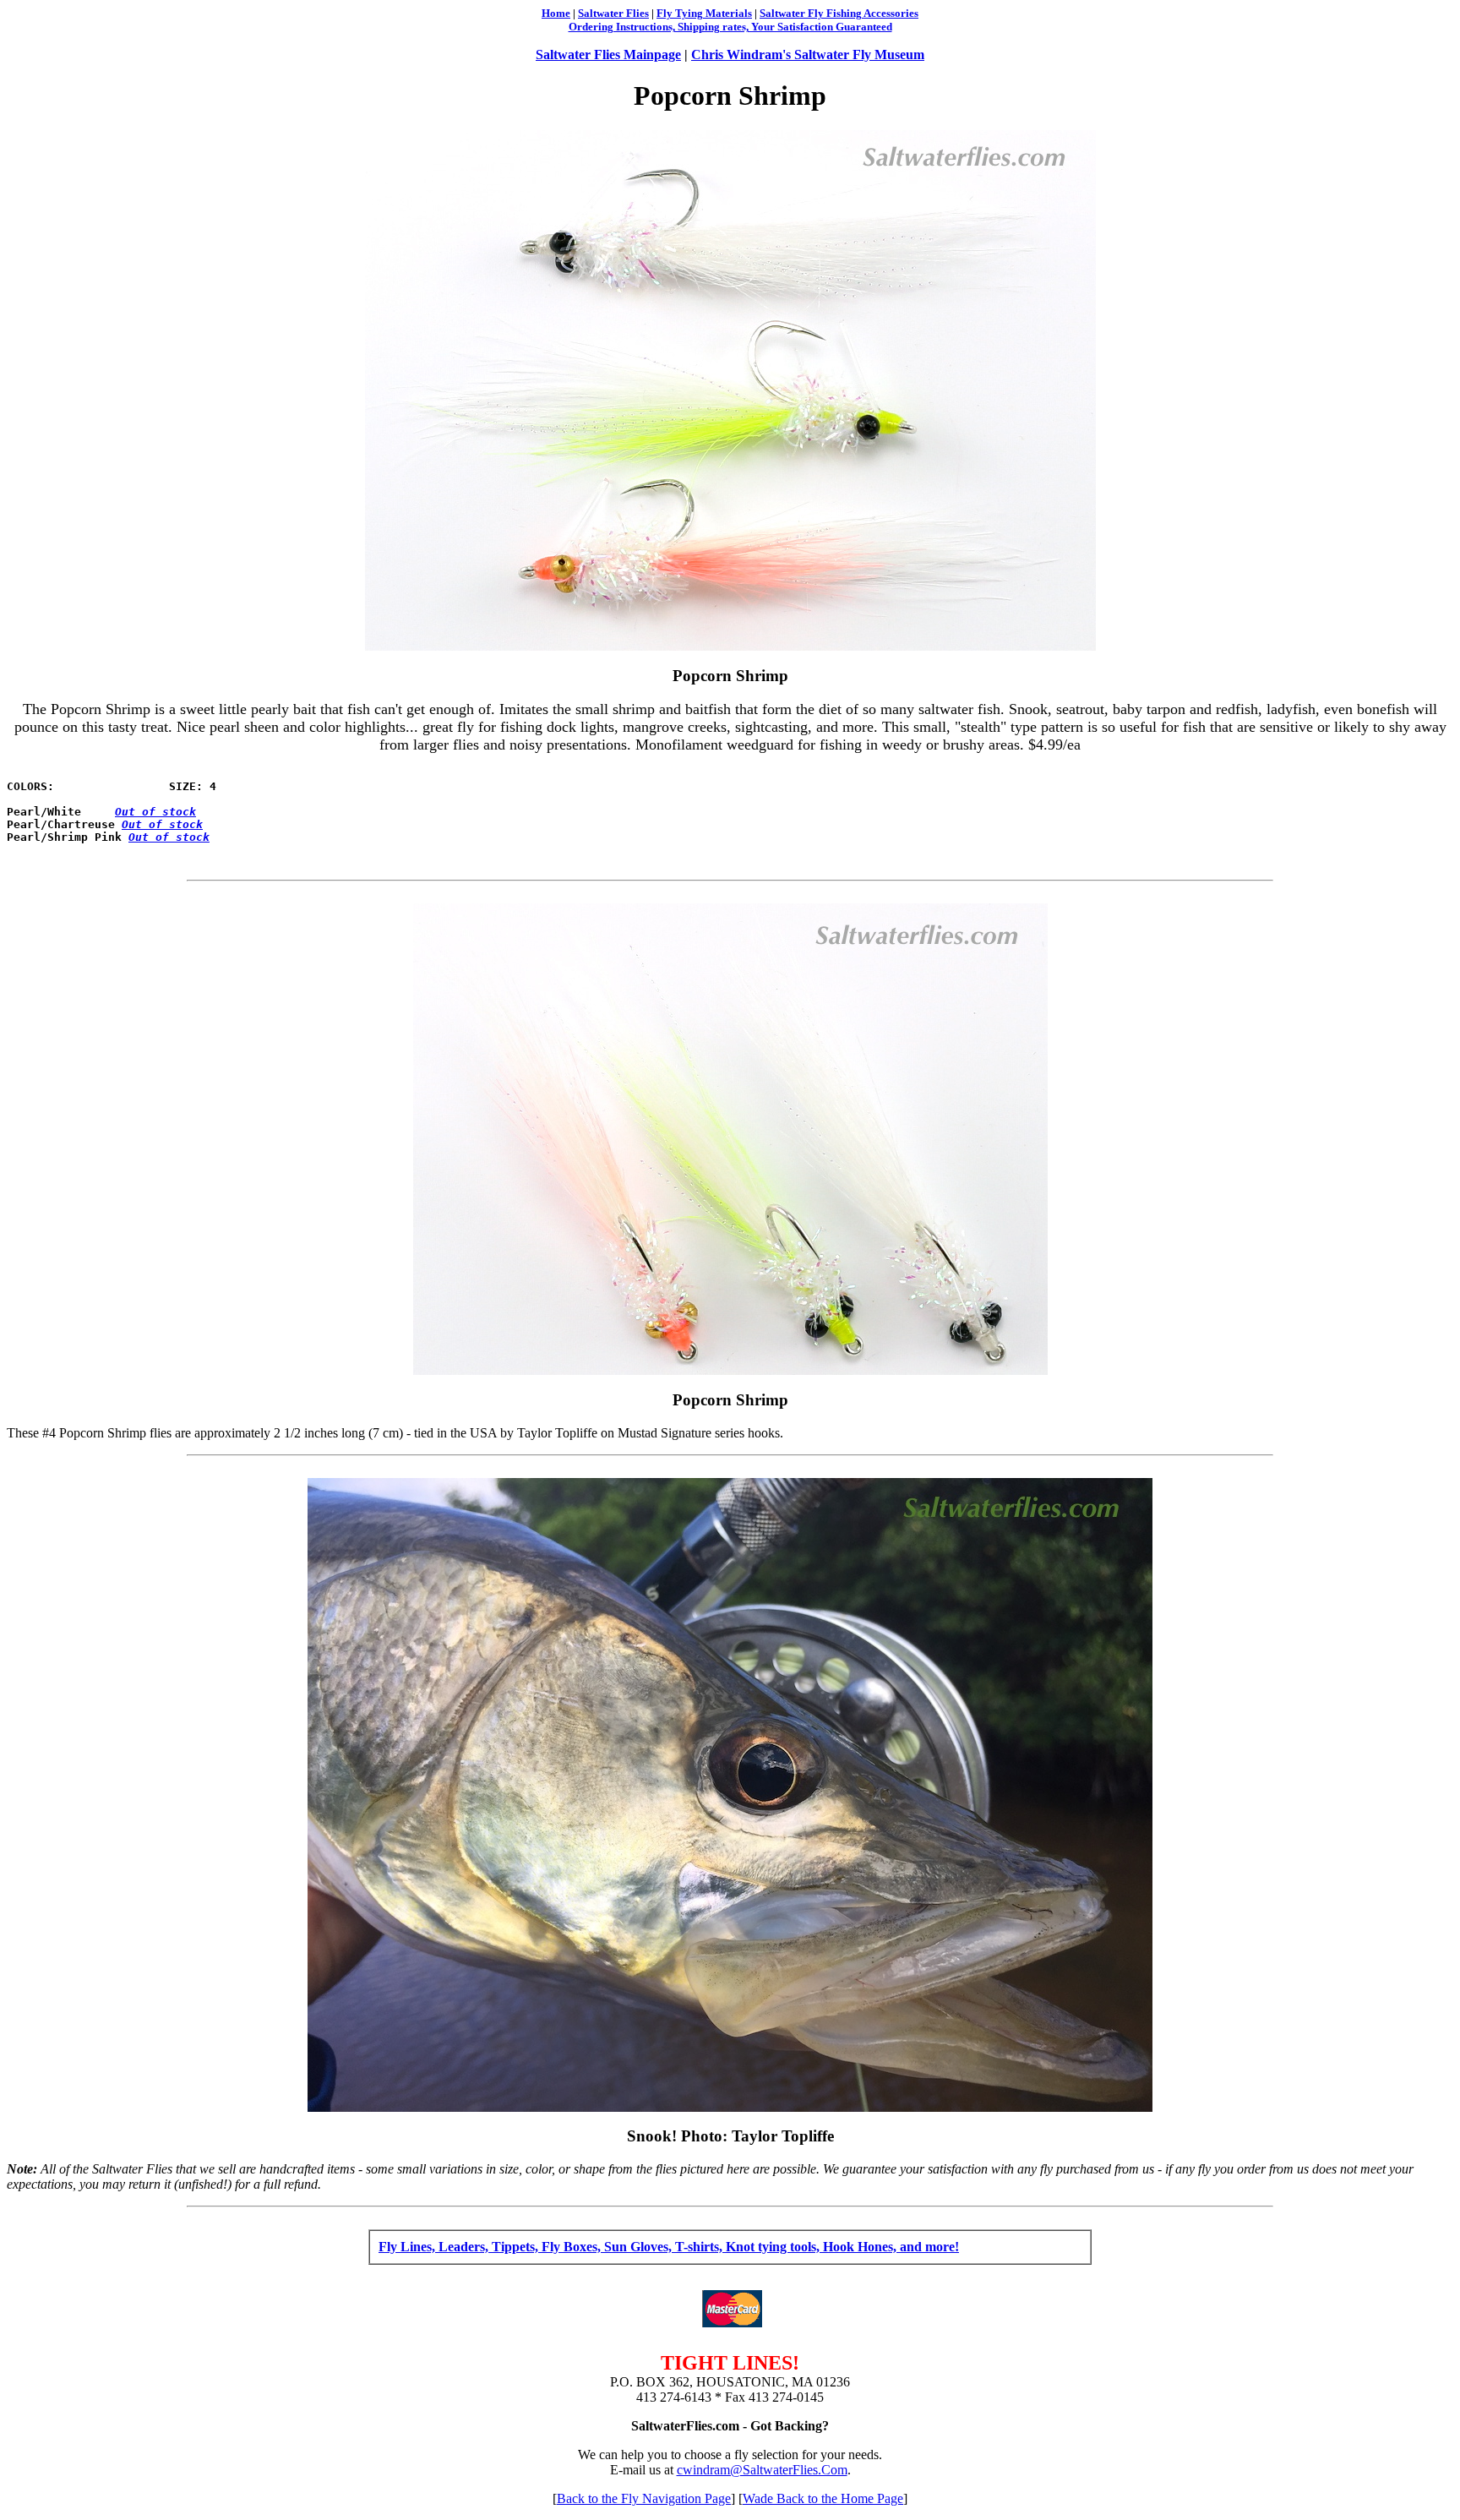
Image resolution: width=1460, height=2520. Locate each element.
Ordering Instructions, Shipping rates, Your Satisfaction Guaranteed (730, 27)
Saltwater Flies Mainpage (608, 55)
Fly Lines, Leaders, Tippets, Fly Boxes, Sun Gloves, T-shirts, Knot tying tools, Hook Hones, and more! (669, 2247)
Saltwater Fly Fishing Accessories (839, 13)
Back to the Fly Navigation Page (644, 2498)
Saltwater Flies (613, 13)
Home (556, 13)
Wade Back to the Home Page (823, 2498)
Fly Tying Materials (704, 13)
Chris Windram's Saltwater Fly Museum (808, 55)
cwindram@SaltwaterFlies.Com (762, 2470)
